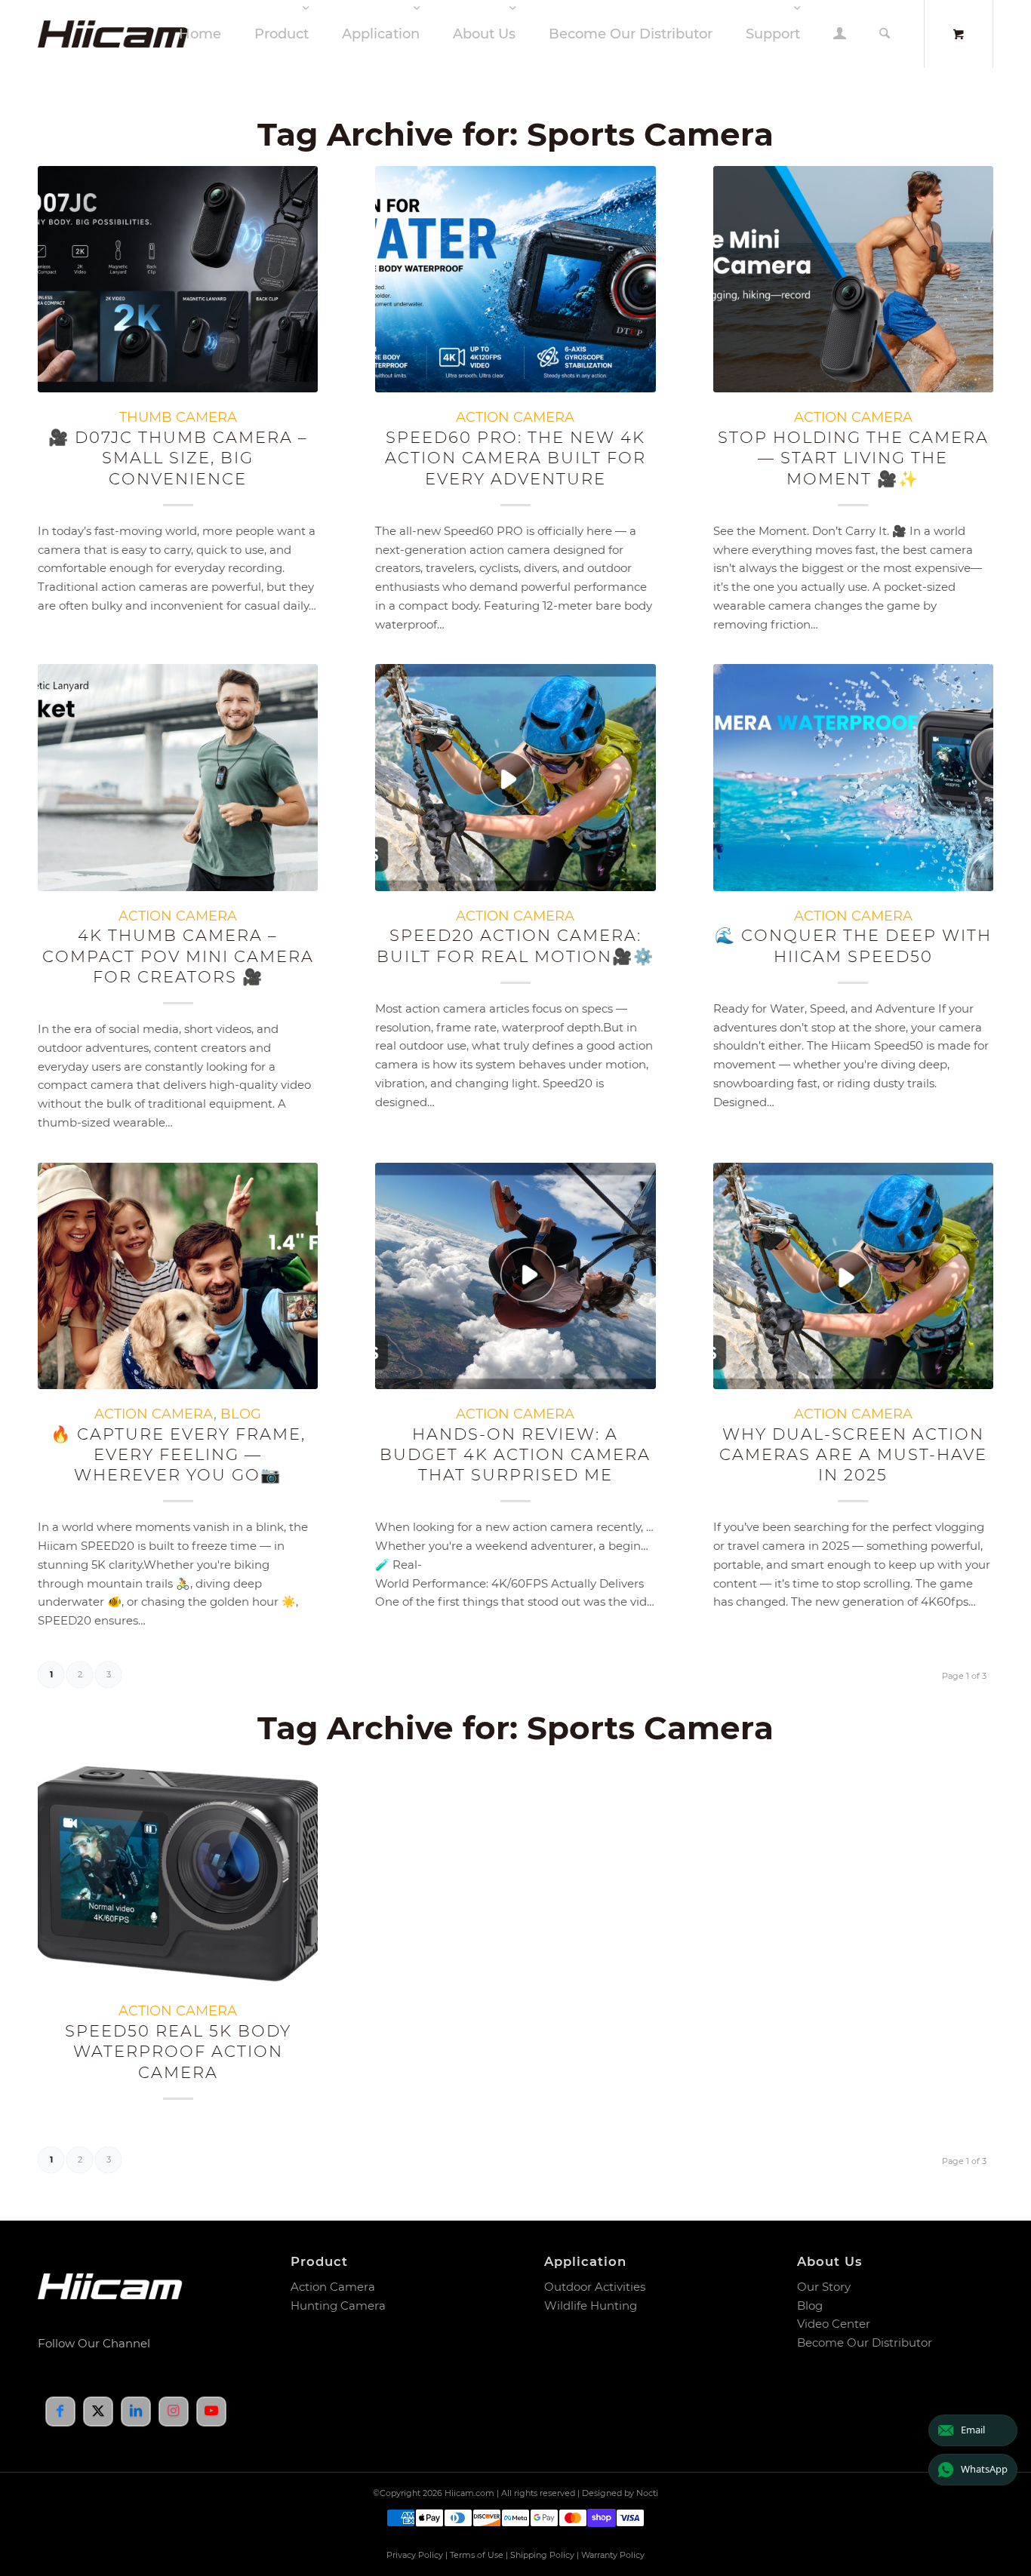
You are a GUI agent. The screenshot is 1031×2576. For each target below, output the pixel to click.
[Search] (885, 34)
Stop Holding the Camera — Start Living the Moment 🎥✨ (853, 458)
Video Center (834, 2324)
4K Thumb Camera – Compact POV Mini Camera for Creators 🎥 (178, 956)
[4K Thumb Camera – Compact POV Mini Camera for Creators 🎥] (178, 777)
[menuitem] (200, 34)
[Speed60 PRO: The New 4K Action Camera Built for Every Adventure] (515, 279)
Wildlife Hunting (591, 2305)
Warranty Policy (613, 2555)
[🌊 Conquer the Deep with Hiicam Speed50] (853, 777)
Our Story (824, 2287)
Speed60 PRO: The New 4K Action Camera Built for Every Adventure (515, 458)
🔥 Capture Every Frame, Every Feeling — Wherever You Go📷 (178, 1455)
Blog (810, 2305)
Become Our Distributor (865, 2342)
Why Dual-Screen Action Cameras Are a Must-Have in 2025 (853, 1455)
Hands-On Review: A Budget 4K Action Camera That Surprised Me (515, 1455)
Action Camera (333, 2287)
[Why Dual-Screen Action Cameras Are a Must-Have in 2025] (853, 1276)
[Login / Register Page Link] (840, 35)
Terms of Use (477, 2555)
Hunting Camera (338, 2305)
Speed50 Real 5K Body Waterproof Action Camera (178, 2052)
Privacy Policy (415, 2555)
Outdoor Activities (595, 2287)
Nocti (647, 2493)
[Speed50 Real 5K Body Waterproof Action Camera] (178, 1873)
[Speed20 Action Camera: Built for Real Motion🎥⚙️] (515, 777)
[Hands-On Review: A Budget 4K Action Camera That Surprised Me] (515, 1276)
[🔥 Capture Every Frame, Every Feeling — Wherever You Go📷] (178, 1276)
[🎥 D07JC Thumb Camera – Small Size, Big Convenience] (178, 279)
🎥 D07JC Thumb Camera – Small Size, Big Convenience (178, 458)
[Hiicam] (140, 34)
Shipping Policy (542, 2555)
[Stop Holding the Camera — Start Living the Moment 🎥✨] (853, 279)
